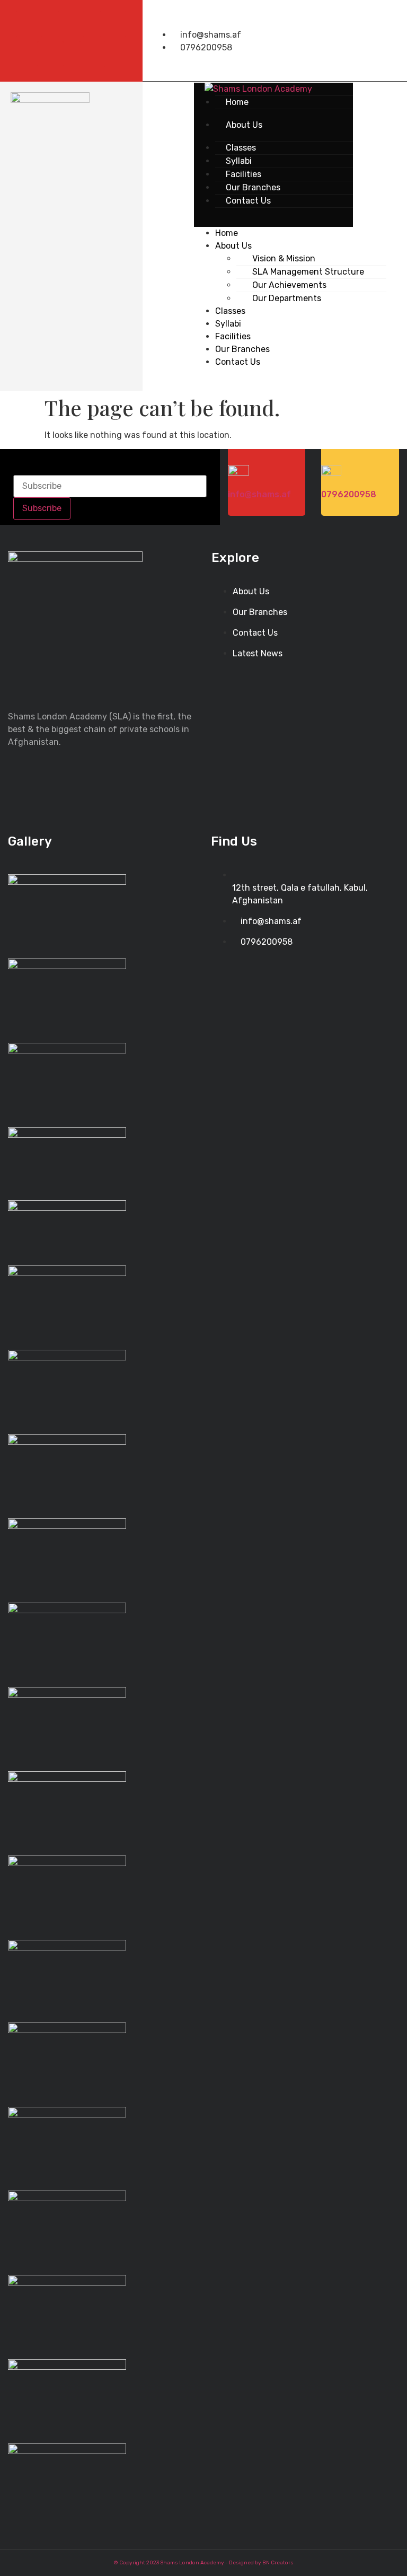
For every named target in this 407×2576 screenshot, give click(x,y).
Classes (230, 311)
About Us (244, 125)
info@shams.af (259, 494)
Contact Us (248, 201)
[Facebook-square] (29, 24)
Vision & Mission (284, 258)
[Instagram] (92, 54)
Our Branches (242, 349)
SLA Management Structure (308, 272)
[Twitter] (71, 24)
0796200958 (349, 494)
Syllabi (228, 324)
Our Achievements (289, 285)
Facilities (233, 336)
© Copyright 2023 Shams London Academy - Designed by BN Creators (204, 2563)
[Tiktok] (50, 54)
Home (237, 102)
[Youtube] (113, 24)
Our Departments (287, 298)
